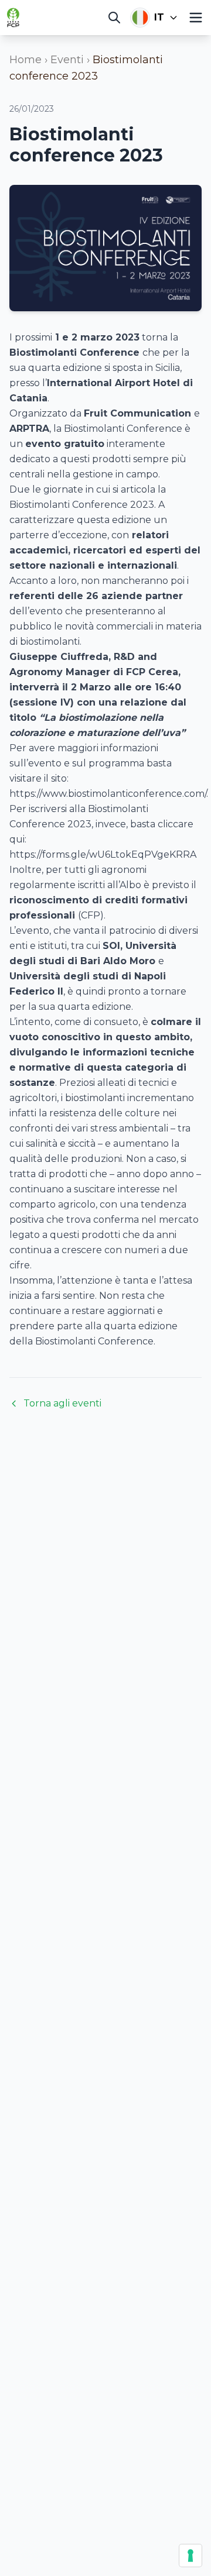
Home (25, 60)
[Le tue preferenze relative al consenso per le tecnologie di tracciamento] (190, 2556)
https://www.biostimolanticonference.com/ (108, 794)
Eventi (67, 60)
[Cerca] (114, 18)
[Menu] (196, 18)
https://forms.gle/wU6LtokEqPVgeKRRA (103, 854)
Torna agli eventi (62, 1403)
